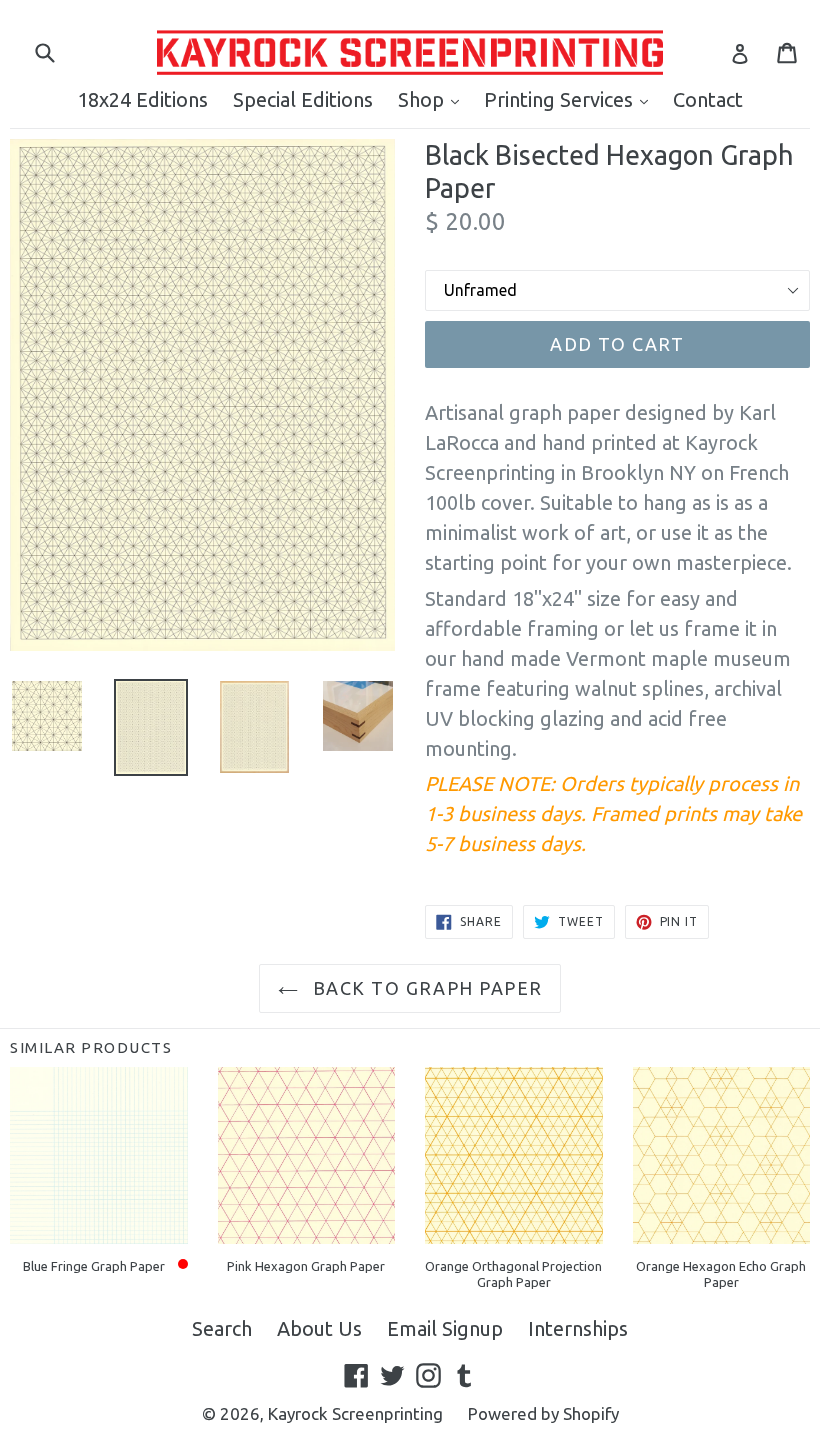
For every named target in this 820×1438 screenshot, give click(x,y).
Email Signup (445, 1328)
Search (222, 1328)
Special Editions (303, 99)
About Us (319, 1328)
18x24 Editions (142, 99)
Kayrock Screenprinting (355, 1413)
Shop (433, 99)
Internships (578, 1328)
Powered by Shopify (543, 1413)
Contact (708, 99)
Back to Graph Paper (425, 988)
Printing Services (571, 99)
